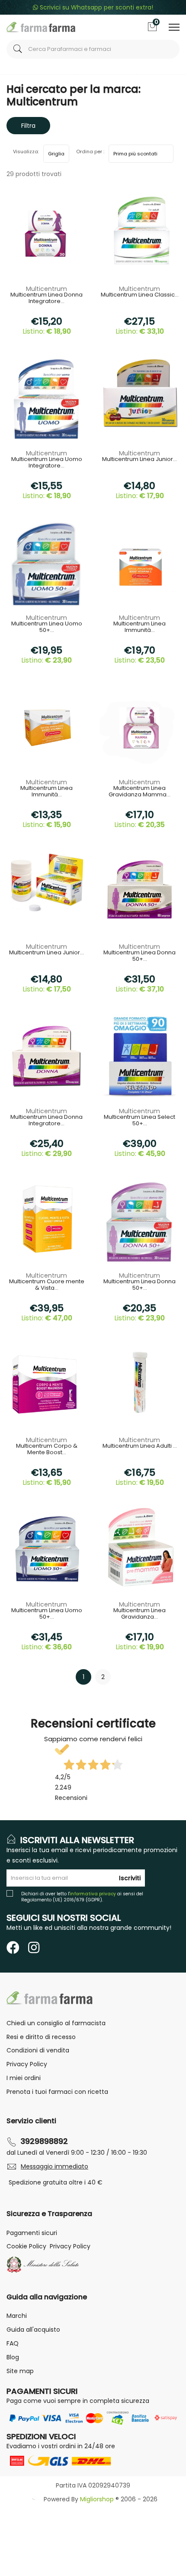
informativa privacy (93, 1894)
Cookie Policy (26, 2246)
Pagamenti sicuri (32, 2233)
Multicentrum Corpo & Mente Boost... (47, 1449)
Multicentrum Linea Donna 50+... (139, 956)
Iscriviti (130, 1878)
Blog (13, 2357)
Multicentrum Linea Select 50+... (139, 1121)
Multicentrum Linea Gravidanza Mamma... (139, 792)
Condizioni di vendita (38, 2050)
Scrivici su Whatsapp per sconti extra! (96, 7)
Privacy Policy (27, 2064)
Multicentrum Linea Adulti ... (140, 1446)
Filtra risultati (28, 128)
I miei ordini (24, 2078)
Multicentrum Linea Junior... (139, 460)
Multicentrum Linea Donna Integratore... (46, 298)
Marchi (17, 2316)
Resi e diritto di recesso (41, 2037)
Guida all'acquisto (33, 2330)
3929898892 (44, 2141)
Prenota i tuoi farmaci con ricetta (57, 2092)
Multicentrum (46, 289)
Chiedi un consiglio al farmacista (56, 2023)
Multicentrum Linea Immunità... (139, 627)
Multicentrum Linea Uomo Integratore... (47, 463)
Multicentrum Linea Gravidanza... (139, 1614)
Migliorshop (97, 2499)
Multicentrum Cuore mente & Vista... (47, 1285)
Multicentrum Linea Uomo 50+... (47, 627)
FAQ (13, 2343)
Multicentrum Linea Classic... (140, 295)
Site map (20, 2371)
